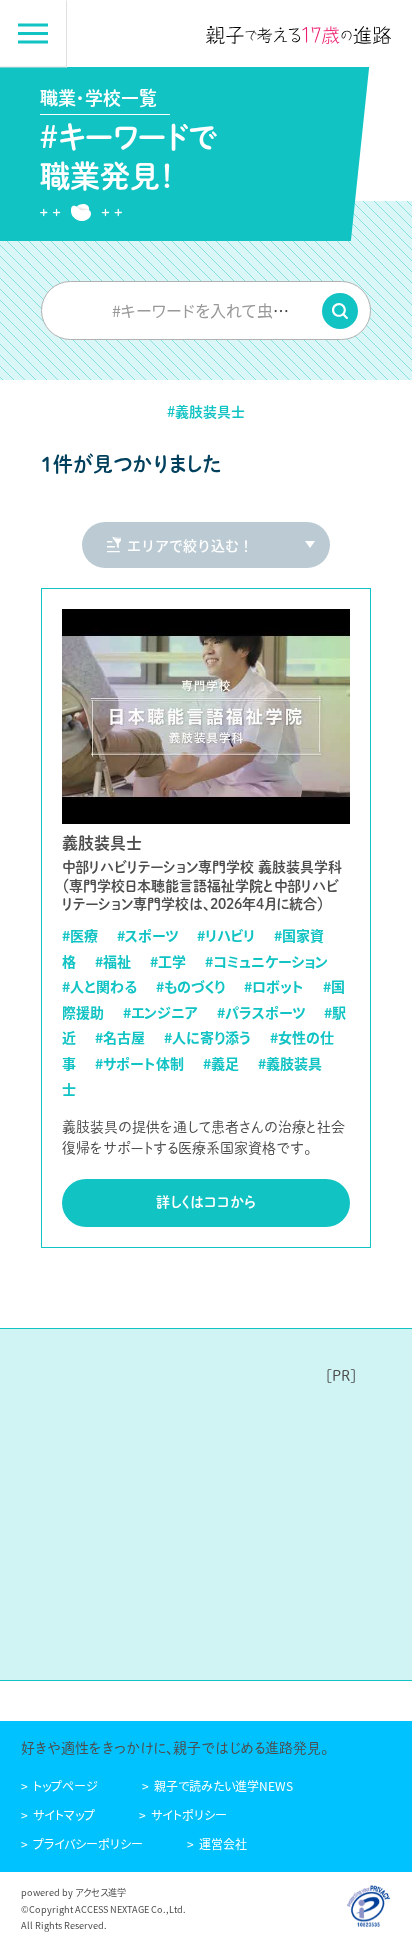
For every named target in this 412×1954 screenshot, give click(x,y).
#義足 (221, 1063)
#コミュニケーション (266, 961)
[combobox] (206, 310)
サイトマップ (64, 1814)
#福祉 (113, 961)
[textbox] (206, 310)
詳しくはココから (206, 1202)
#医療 (80, 935)
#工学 (168, 961)
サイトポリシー (189, 1814)
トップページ (65, 1785)
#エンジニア (160, 1012)
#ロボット (274, 986)
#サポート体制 (139, 1063)
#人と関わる (99, 986)
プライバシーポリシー (88, 1843)
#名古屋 (120, 1037)
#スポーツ (147, 935)
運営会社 (223, 1843)
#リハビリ (226, 935)
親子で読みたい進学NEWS (223, 1785)
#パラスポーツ (261, 1012)
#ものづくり (190, 986)
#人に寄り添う (207, 1037)
